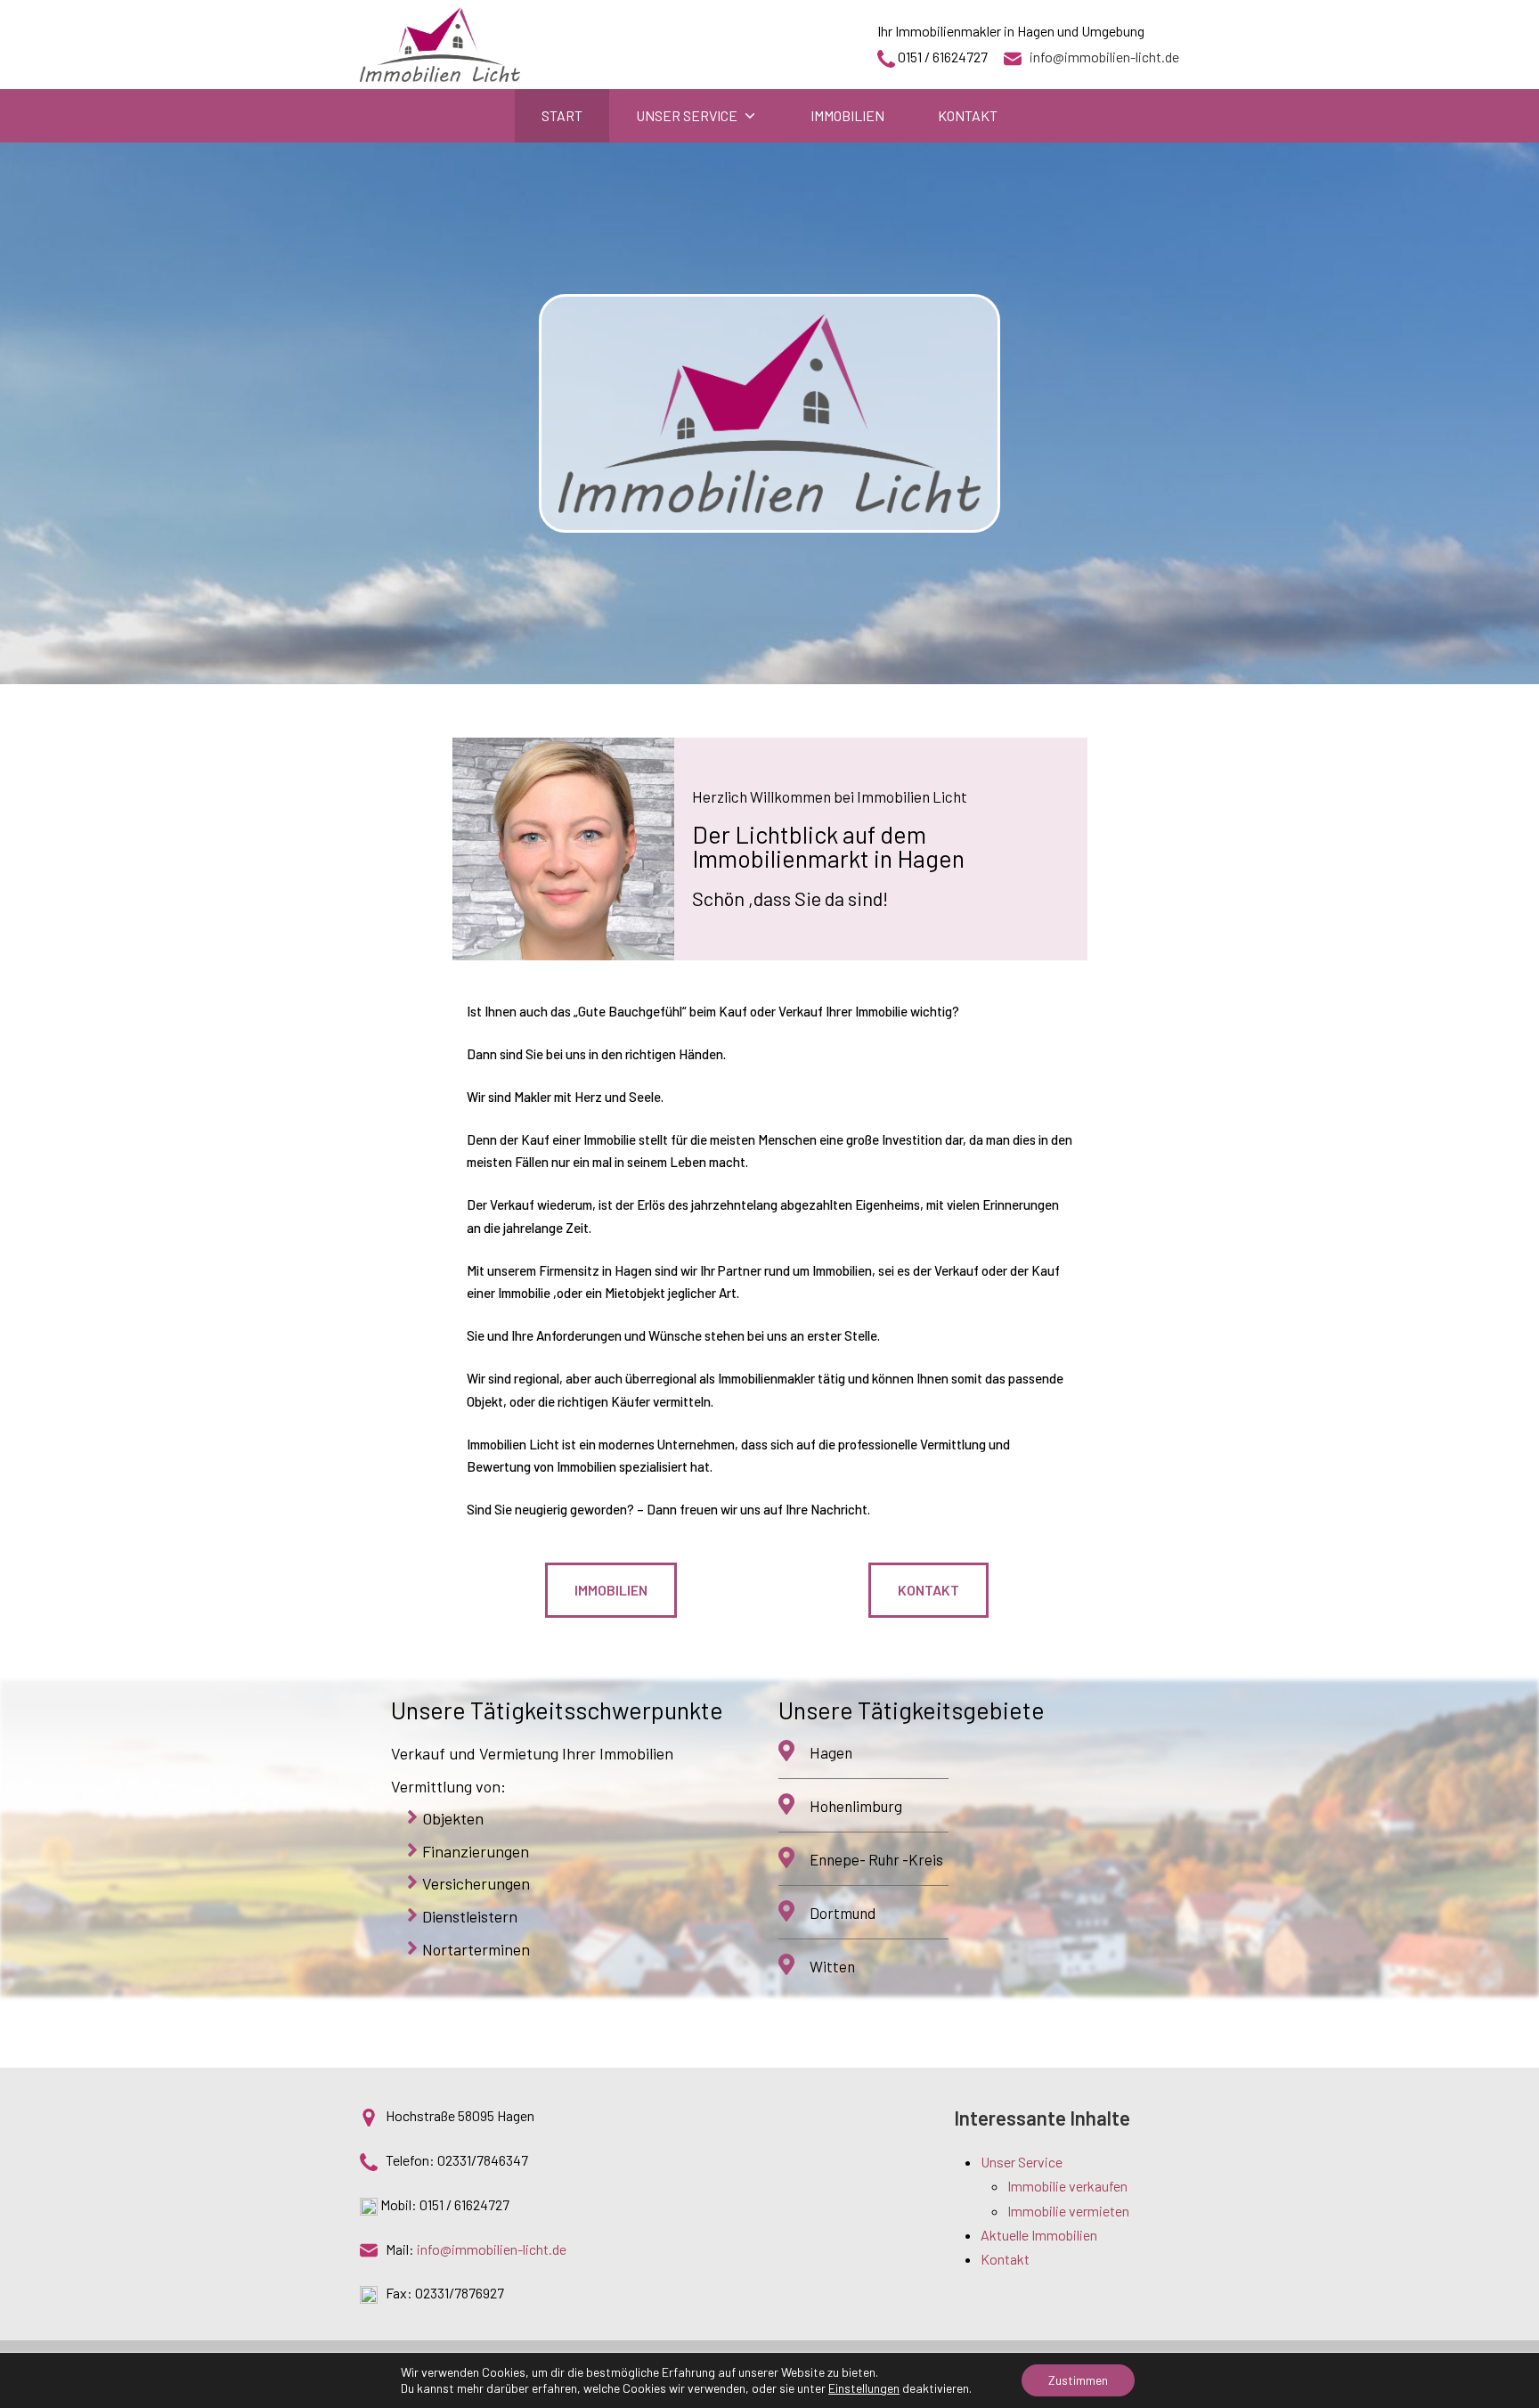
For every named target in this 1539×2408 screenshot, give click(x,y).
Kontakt (1005, 2259)
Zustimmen (1078, 2380)
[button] (611, 1590)
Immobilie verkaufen (1067, 2186)
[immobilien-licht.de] (440, 45)
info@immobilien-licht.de (1104, 57)
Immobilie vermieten (1068, 2211)
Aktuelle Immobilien (1039, 2235)
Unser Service (1022, 2162)
